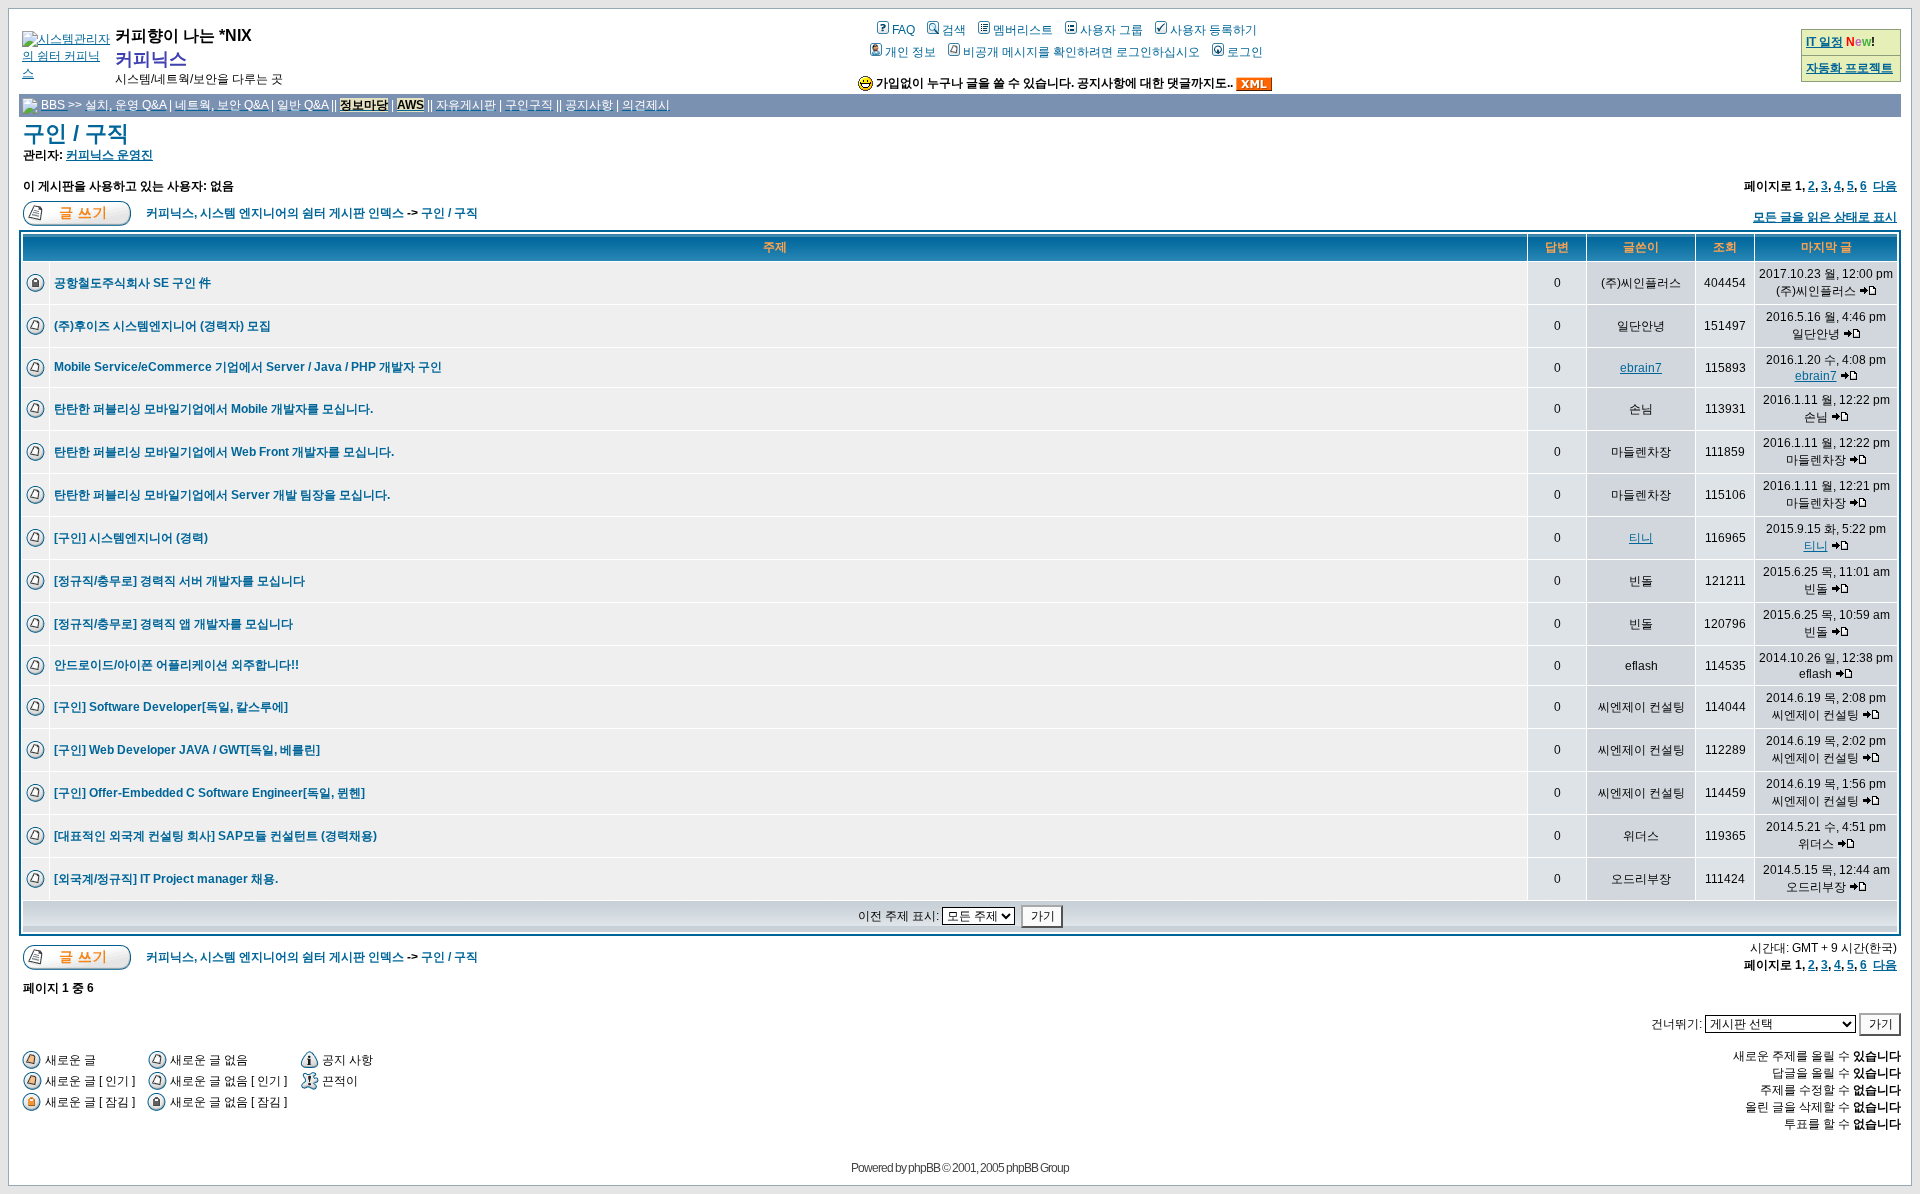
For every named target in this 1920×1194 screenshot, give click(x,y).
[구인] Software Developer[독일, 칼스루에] (171, 707)
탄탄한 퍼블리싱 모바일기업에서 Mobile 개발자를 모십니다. (213, 409)
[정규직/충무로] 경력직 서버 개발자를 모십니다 (179, 581)
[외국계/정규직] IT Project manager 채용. (166, 879)
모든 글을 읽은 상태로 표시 (1825, 217)
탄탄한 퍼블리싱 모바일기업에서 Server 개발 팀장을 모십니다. (222, 495)
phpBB (924, 1168)
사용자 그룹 (1111, 30)
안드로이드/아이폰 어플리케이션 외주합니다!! (176, 665)
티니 (1641, 538)
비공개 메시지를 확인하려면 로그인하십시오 (1081, 52)
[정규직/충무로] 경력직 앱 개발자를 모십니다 (173, 624)
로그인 (1245, 52)
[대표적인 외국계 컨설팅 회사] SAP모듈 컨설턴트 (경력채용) (215, 836)
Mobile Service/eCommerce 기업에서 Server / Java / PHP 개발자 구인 (248, 367)
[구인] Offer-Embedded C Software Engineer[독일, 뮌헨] (209, 793)
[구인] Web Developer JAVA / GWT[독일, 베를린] (187, 750)
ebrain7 (1641, 368)
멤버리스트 (1023, 30)
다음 (1885, 186)
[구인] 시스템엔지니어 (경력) (131, 538)
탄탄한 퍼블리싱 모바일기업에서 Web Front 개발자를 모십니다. (224, 452)
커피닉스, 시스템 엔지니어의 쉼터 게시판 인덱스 (275, 213)
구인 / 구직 (76, 133)
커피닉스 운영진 (109, 155)
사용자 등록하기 (1213, 30)
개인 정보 (910, 52)
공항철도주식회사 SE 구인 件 (132, 283)
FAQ (903, 30)
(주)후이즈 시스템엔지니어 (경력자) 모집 (162, 326)
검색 (954, 30)
